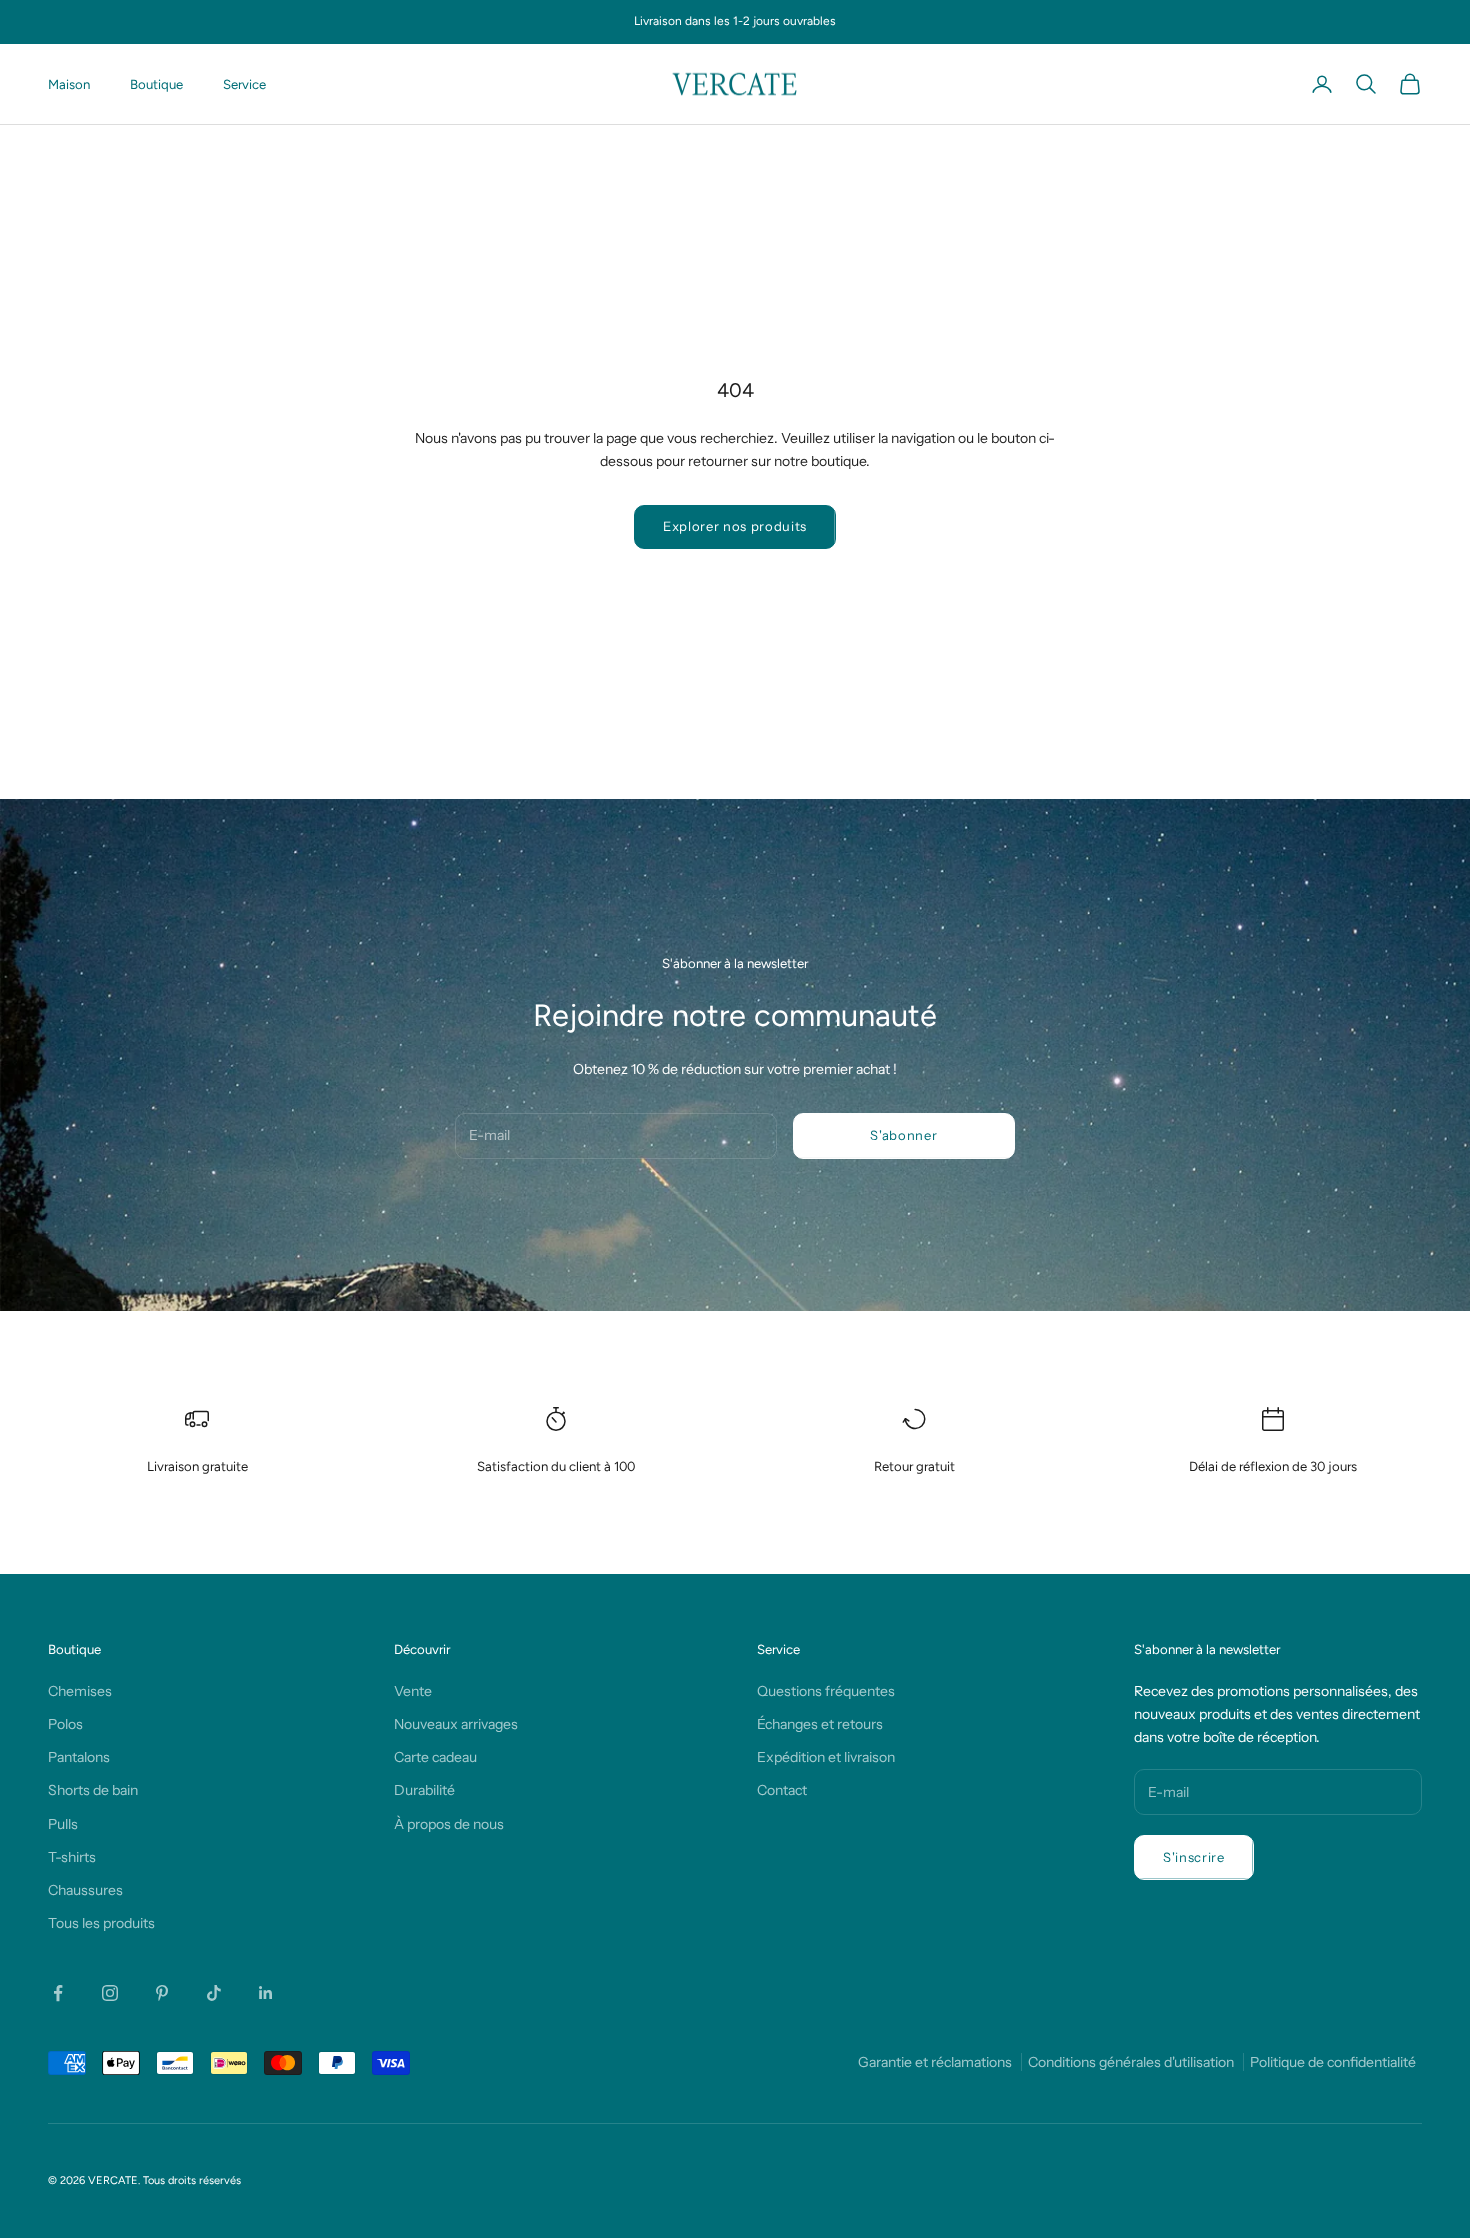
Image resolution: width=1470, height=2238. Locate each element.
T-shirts (72, 1857)
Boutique (156, 84)
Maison (69, 84)
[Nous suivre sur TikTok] (214, 1993)
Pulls (63, 1824)
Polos (65, 1724)
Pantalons (79, 1757)
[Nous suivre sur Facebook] (58, 1993)
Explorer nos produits (735, 526)
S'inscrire (1194, 1857)
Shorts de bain (93, 1790)
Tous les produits (101, 1923)
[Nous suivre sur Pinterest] (162, 1993)
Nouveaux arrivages (456, 1724)
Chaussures (85, 1890)
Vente (413, 1691)
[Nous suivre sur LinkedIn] (266, 1993)
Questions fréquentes (826, 1691)
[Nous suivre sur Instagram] (110, 1993)
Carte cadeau (435, 1757)
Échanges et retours (820, 1724)
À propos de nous (449, 1824)
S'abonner (903, 1135)
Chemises (80, 1691)
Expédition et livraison (826, 1757)
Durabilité (424, 1790)
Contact (782, 1790)
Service (244, 84)
